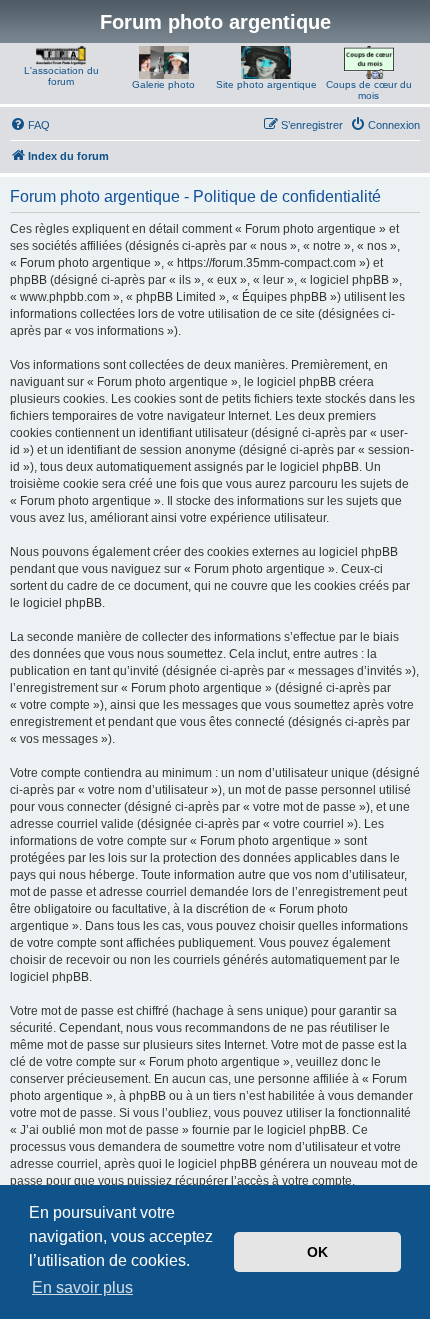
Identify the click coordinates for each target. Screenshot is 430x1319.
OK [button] (317, 1252)
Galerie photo (163, 84)
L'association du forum (61, 76)
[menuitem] (30, 125)
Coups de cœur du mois (369, 90)
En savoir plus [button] (82, 1287)
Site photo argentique (266, 84)
